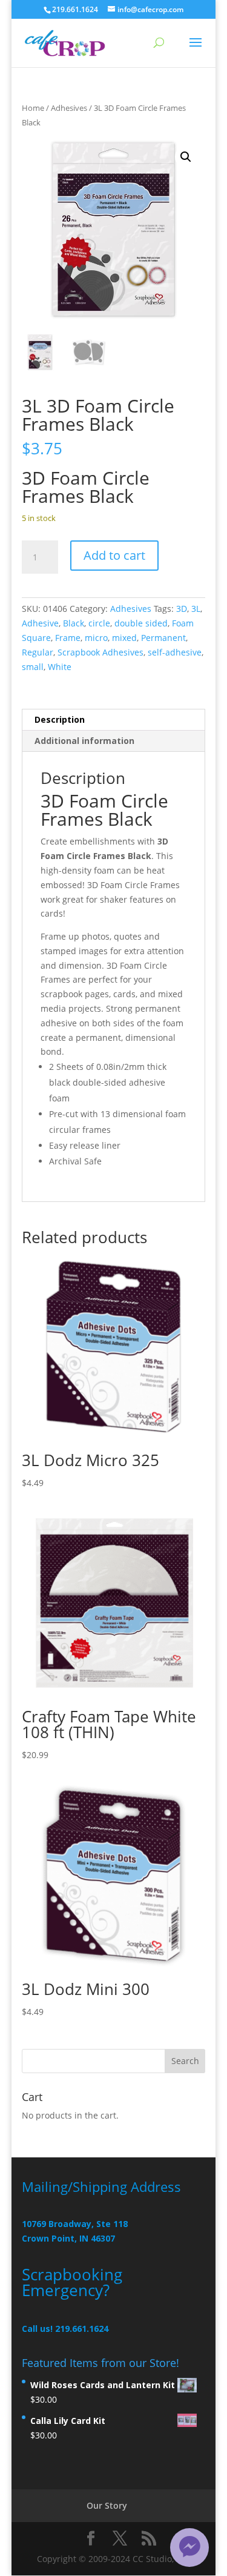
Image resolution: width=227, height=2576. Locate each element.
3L (196, 609)
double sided (141, 623)
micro (96, 638)
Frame (68, 638)
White (60, 667)
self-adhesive (175, 652)
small (33, 667)
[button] (186, 157)
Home (33, 108)
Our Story (107, 2505)
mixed (124, 638)
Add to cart (114, 555)
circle (99, 623)
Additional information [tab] (84, 741)
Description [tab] (60, 719)
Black (74, 623)
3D (182, 609)
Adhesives (69, 108)
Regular (38, 652)
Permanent (163, 638)
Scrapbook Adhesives (100, 652)
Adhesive (40, 623)
